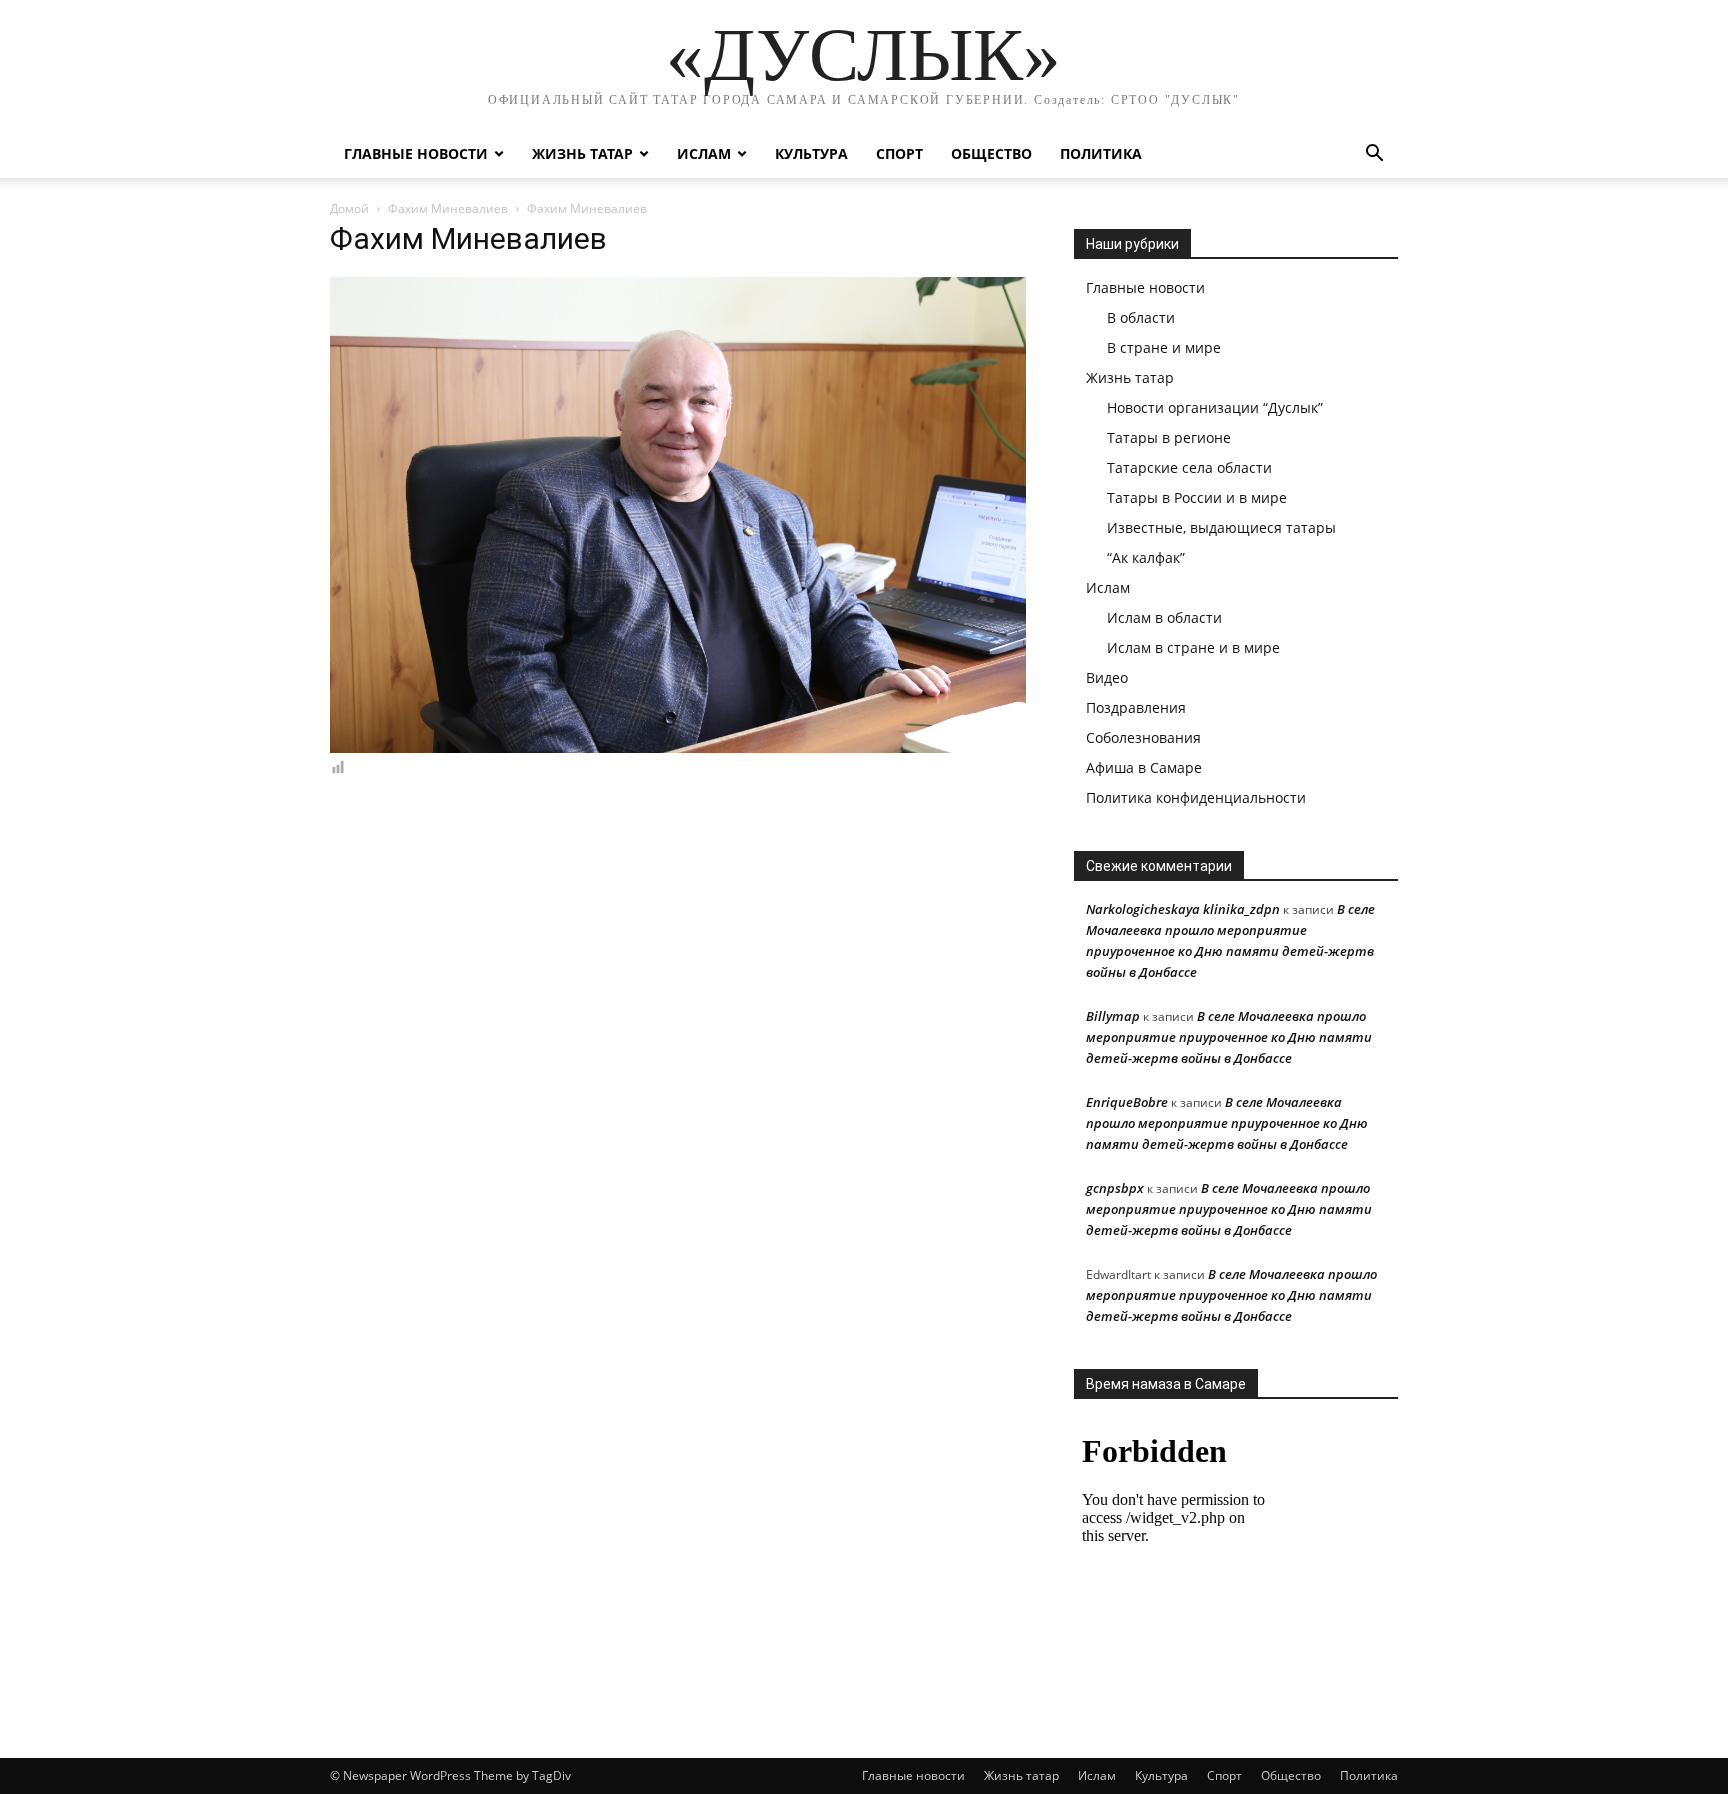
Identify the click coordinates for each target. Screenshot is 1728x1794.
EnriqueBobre (1127, 1102)
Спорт (899, 153)
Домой (349, 208)
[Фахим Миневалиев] (678, 748)
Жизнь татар (582, 153)
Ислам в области (1164, 617)
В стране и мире (1164, 347)
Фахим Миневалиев (448, 208)
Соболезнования (1143, 737)
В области (1141, 317)
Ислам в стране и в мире (1193, 647)
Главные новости (416, 153)
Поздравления (1136, 707)
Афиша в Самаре (1144, 767)
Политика (1101, 153)
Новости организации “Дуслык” (1215, 407)
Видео (1107, 677)
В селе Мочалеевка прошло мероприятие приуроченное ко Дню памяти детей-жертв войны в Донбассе (1229, 1037)
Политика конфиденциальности (1196, 797)
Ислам (704, 153)
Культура (811, 153)
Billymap (1113, 1016)
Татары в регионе (1169, 437)
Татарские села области (1189, 467)
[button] (1374, 155)
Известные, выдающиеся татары (1221, 527)
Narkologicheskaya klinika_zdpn (1183, 909)
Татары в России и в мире (1197, 497)
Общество (991, 153)
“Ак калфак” (1146, 557)
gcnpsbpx (1115, 1188)
